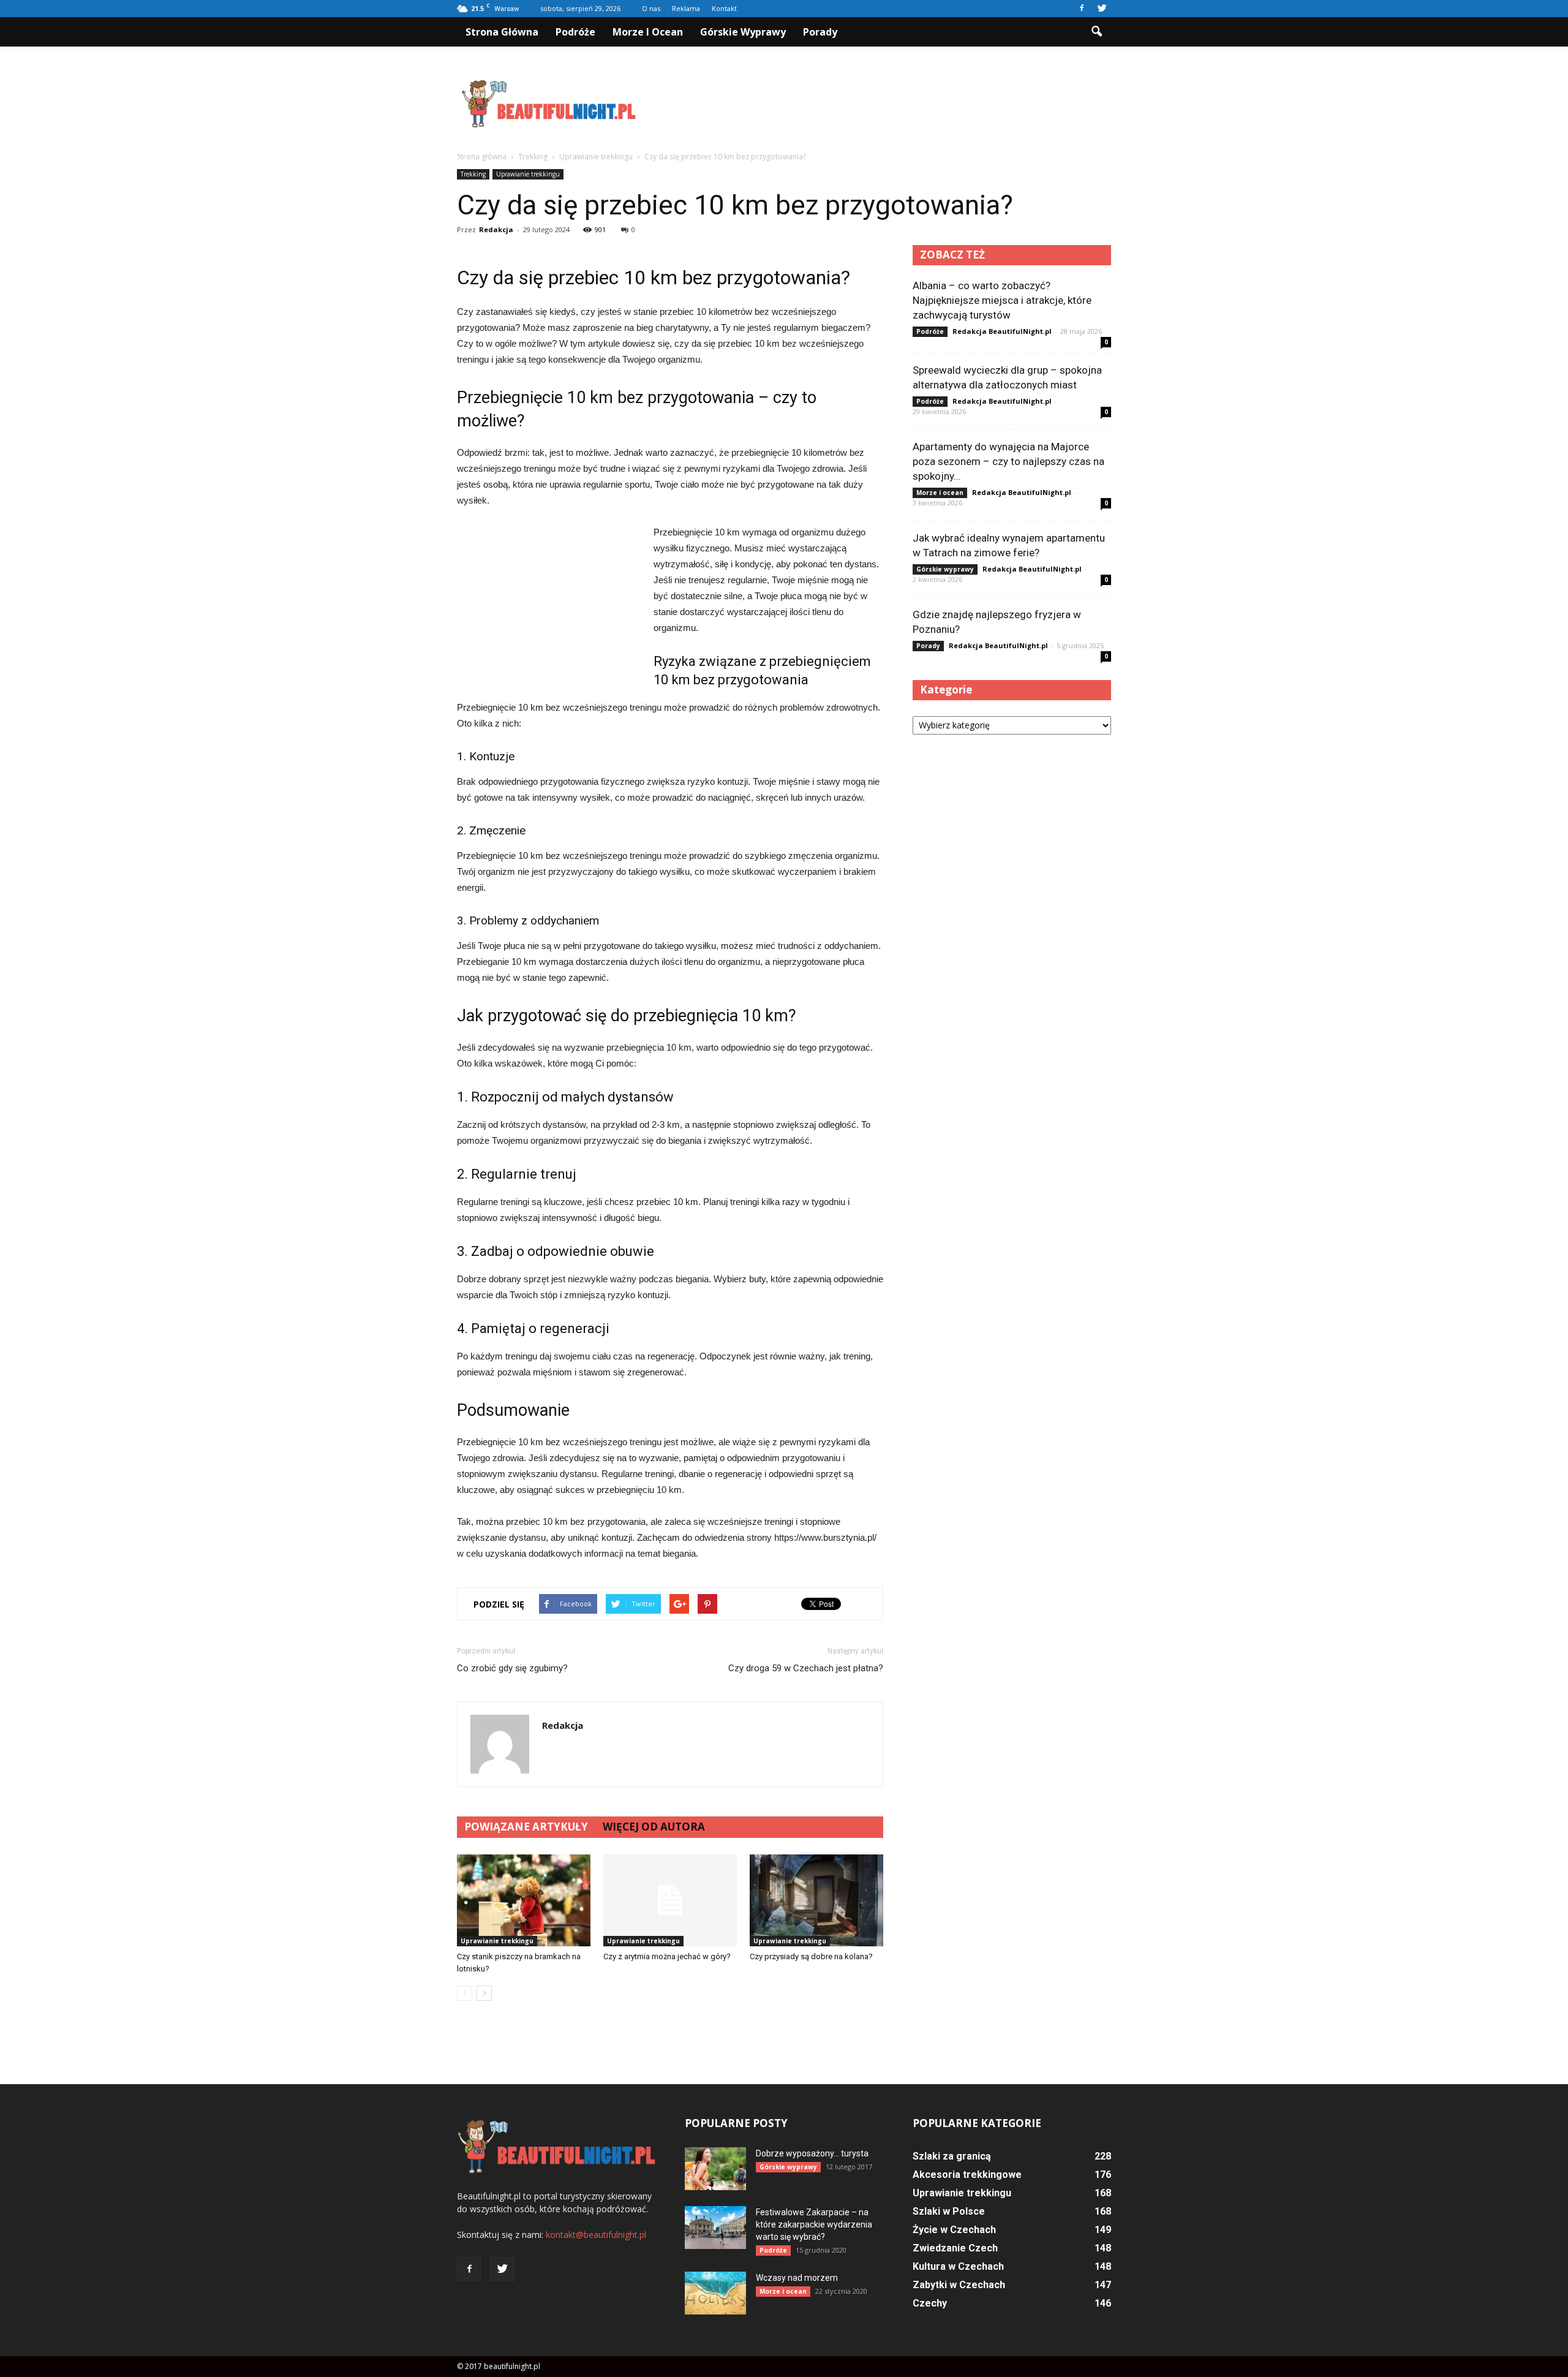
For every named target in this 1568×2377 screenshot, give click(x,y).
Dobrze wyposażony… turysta (812, 2153)
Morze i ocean (648, 32)
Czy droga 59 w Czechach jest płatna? (806, 1668)
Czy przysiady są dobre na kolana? (811, 1956)
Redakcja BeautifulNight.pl (1002, 331)
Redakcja (496, 229)
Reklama (686, 8)
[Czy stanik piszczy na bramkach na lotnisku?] (524, 1900)
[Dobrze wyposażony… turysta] (715, 2169)
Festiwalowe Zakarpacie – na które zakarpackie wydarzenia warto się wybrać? (814, 2224)
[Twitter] (1102, 9)
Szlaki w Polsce (949, 2211)
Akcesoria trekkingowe (967, 2175)
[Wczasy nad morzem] (715, 2293)
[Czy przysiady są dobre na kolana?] (816, 1900)
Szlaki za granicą (952, 2156)
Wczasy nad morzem (797, 2278)
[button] (1096, 32)
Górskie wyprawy (743, 32)
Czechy (930, 2303)
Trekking (473, 174)
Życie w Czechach (954, 2230)
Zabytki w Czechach (959, 2285)
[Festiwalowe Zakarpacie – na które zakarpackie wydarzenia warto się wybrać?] (715, 2228)
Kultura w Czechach (958, 2266)
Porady (820, 32)
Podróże (575, 32)
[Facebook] (1082, 9)
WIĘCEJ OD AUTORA (654, 1827)
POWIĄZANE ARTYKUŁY (526, 1827)
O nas (651, 8)
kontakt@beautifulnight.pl (596, 2235)
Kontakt (724, 8)
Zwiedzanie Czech (955, 2248)
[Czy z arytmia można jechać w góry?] (670, 1900)
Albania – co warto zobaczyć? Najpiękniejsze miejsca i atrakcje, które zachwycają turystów (1002, 300)
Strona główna (502, 32)
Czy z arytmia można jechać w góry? (667, 1956)
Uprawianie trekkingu (528, 174)
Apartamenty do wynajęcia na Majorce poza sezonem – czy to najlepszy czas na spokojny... (1008, 461)
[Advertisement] (888, 104)
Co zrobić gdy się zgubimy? (512, 1668)
